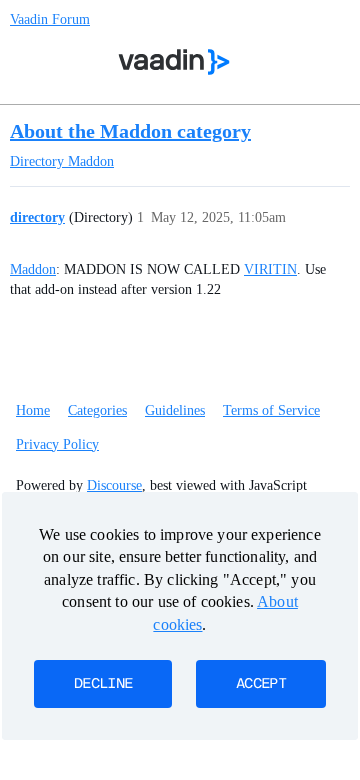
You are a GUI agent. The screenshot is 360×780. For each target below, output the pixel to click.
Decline (103, 684)
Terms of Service (271, 410)
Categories (97, 410)
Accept (261, 684)
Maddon (33, 269)
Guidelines (175, 410)
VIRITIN (270, 269)
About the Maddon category (130, 131)
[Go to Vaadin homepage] (174, 62)
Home (33, 410)
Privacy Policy (57, 444)
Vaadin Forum (50, 19)
